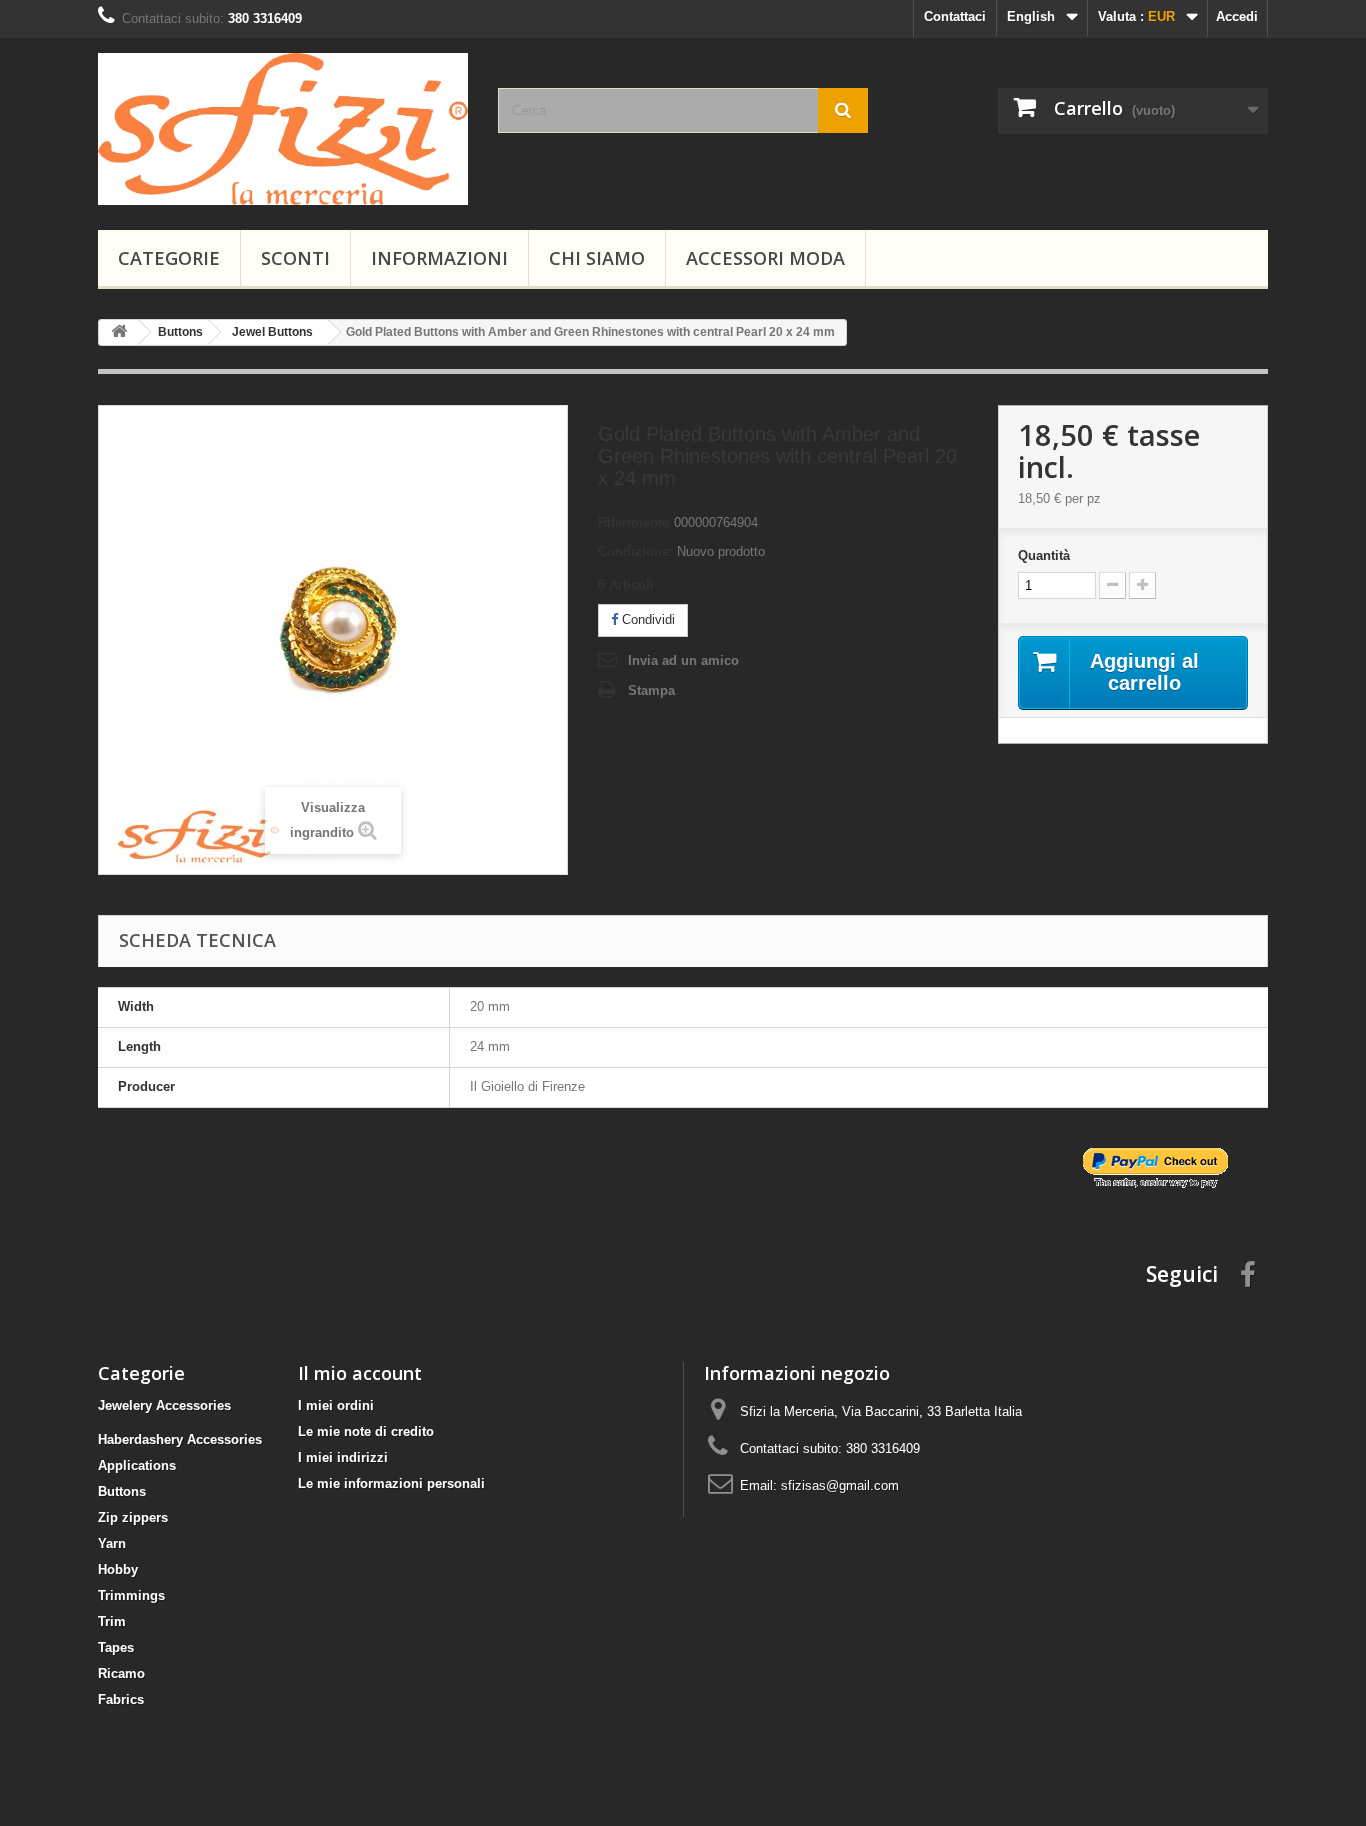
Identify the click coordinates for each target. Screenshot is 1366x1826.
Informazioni (439, 258)
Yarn (112, 1543)
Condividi (646, 619)
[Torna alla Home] (119, 332)
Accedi (1237, 16)
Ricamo (121, 1673)
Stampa (651, 690)
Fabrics (121, 1699)
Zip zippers (133, 1517)
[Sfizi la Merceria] (283, 129)
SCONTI (295, 258)
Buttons (122, 1491)
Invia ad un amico (683, 660)
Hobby (118, 1569)
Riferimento (634, 522)
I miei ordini (336, 1405)
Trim (112, 1621)
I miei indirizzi (343, 1457)
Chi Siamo (597, 258)
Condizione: (635, 551)
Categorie (169, 258)
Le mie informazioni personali (391, 1483)
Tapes (116, 1647)
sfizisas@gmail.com (840, 1485)
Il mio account (360, 1373)
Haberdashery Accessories (180, 1439)
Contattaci (955, 16)
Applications (137, 1465)
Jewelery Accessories (164, 1405)
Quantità (1044, 555)
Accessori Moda (765, 258)
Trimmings (131, 1595)
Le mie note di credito (366, 1431)
